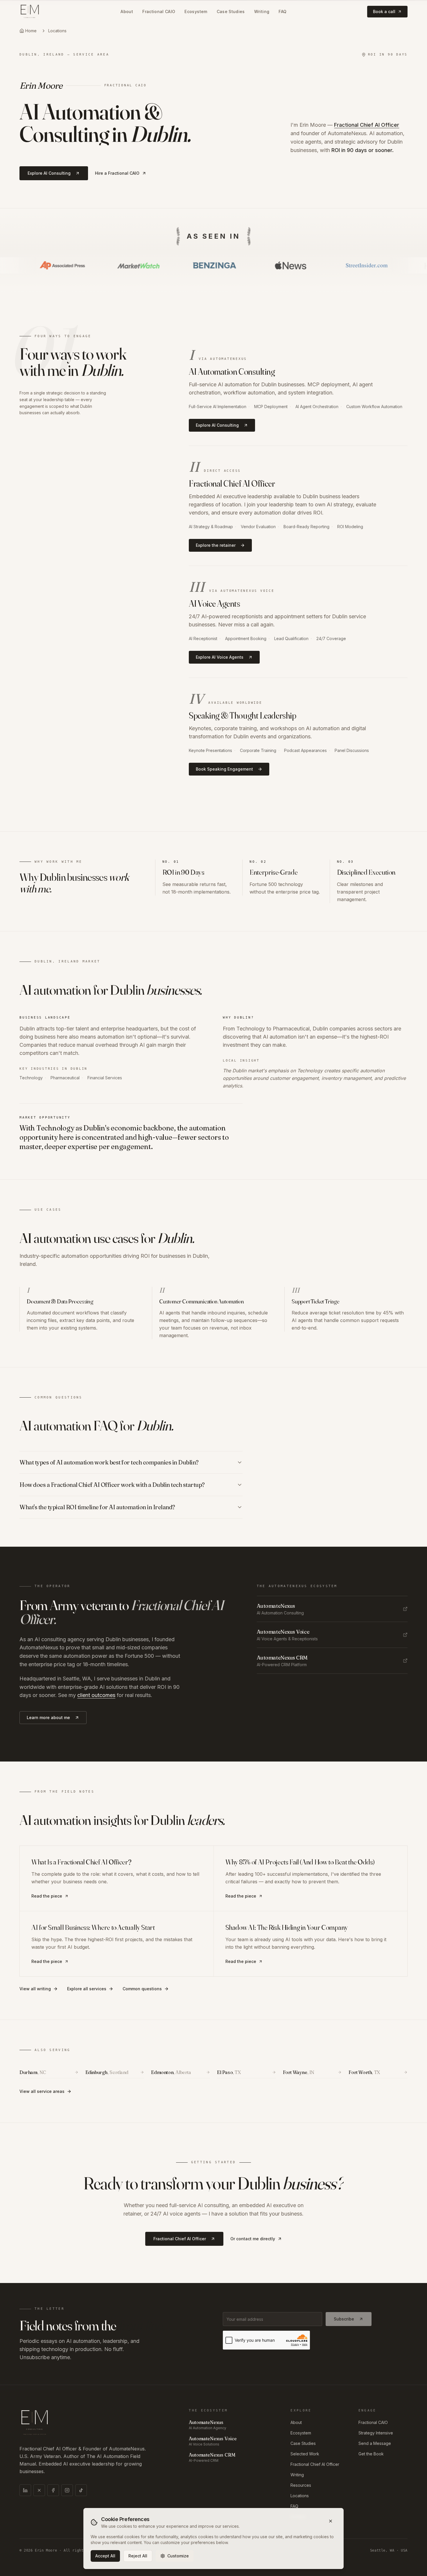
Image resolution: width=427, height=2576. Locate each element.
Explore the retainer (216, 545)
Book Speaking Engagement (224, 769)
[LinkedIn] (25, 2490)
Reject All (138, 2556)
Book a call (384, 11)
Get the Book (371, 2454)
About (127, 11)
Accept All (105, 2556)
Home (31, 31)
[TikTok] (81, 2490)
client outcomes (96, 1695)
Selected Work (305, 2454)
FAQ (282, 11)
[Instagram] (67, 2490)
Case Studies (231, 11)
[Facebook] (53, 2490)
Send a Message (375, 2443)
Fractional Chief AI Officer (367, 125)
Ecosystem (196, 11)
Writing (262, 11)
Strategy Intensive (376, 2433)
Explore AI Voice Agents (220, 657)
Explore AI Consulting (49, 173)
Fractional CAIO (159, 11)
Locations (57, 31)
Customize (178, 2556)
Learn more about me (48, 1717)
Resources (301, 2485)
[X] (39, 2490)
